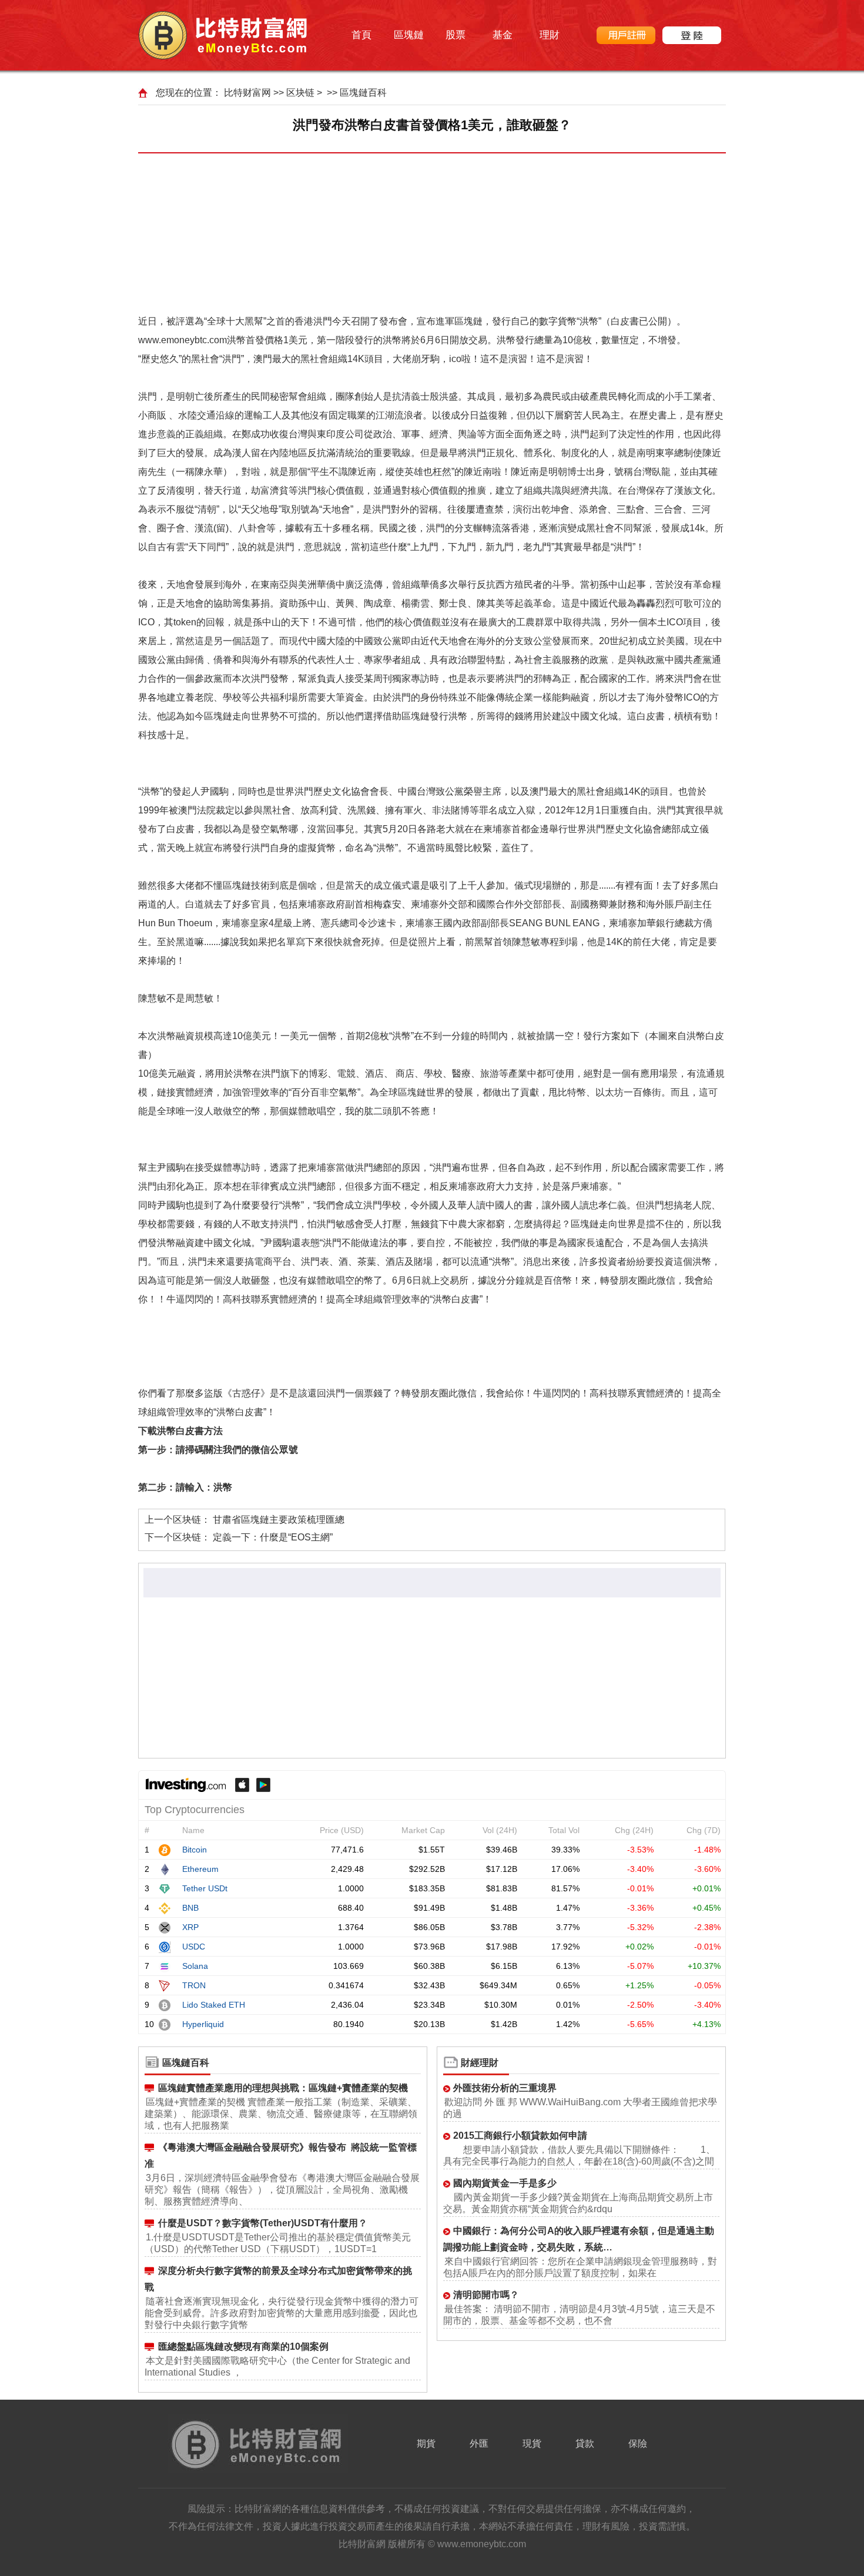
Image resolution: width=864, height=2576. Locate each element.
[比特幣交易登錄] (692, 35)
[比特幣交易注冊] (626, 35)
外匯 (479, 2443)
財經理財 (480, 2063)
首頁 (361, 35)
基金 (503, 35)
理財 (550, 35)
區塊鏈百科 (363, 93)
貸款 (585, 2443)
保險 (638, 2443)
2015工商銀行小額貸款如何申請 (520, 2135)
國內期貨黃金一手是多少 (505, 2183)
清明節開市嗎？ (486, 2295)
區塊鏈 (409, 35)
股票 (456, 35)
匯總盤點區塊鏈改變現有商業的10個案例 (243, 2346)
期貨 (426, 2443)
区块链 (300, 93)
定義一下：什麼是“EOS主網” (273, 1537)
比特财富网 (247, 93)
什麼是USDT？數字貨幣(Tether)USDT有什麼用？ (263, 2223)
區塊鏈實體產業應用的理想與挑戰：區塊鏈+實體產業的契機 (283, 2088)
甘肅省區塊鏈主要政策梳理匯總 (279, 1520)
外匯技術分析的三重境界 (505, 2088)
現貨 (532, 2443)
